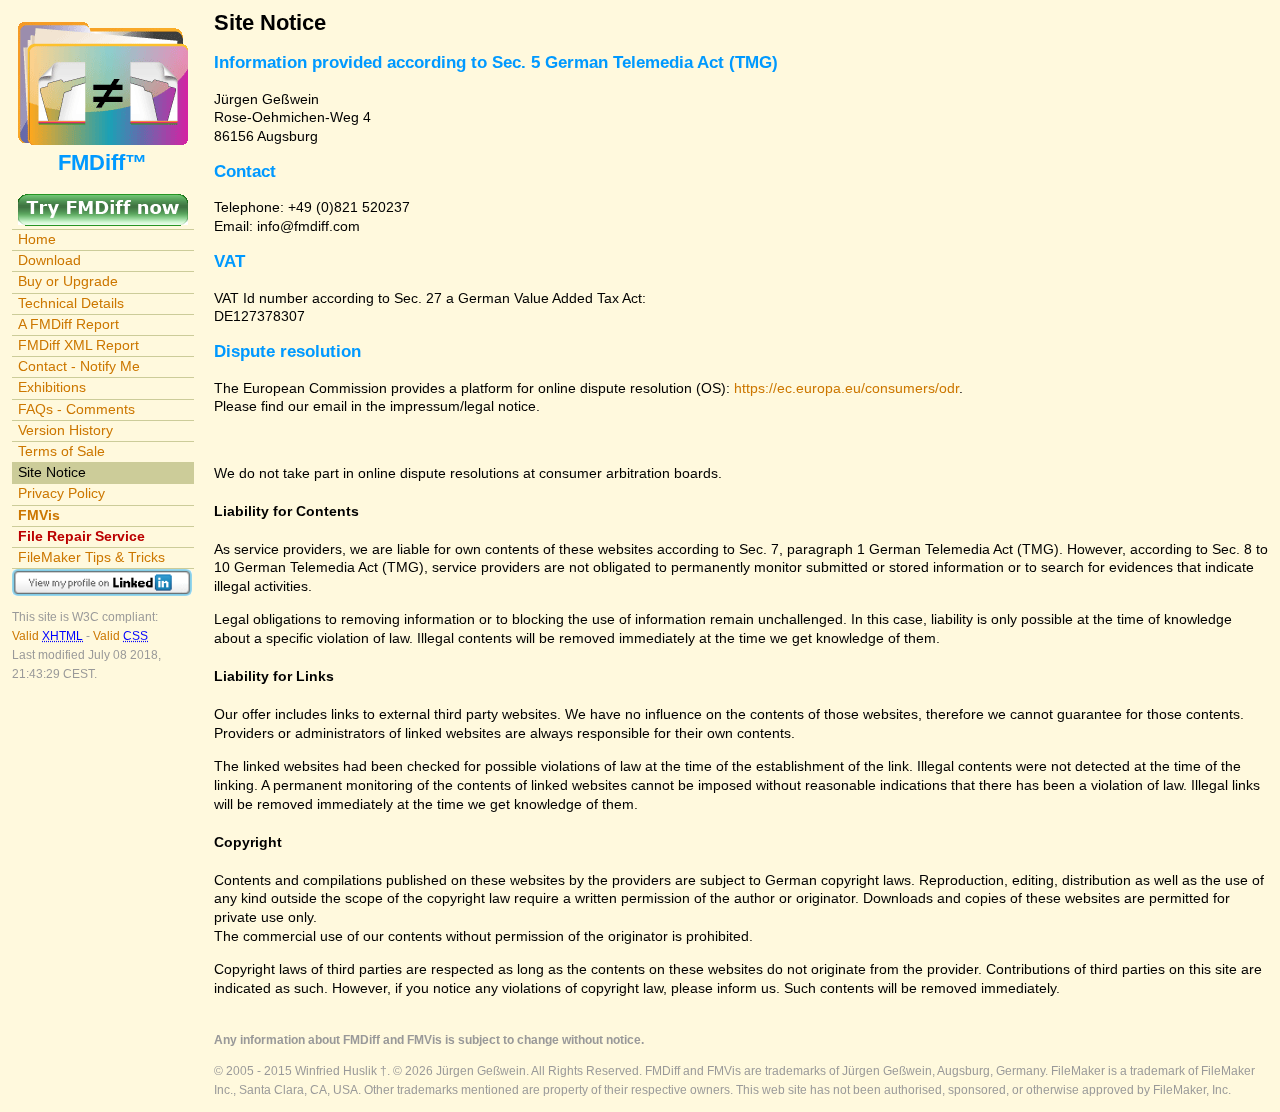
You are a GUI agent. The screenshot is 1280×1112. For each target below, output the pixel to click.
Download (49, 260)
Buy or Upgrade (68, 281)
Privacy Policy (61, 493)
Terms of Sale (61, 451)
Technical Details (71, 303)
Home (37, 239)
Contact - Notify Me (79, 366)
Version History (65, 430)
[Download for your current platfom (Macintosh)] (103, 203)
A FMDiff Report (68, 324)
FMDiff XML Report (78, 345)
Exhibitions (52, 387)
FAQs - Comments (76, 409)
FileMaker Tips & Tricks (91, 557)
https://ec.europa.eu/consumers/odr (846, 388)
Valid (47, 636)
